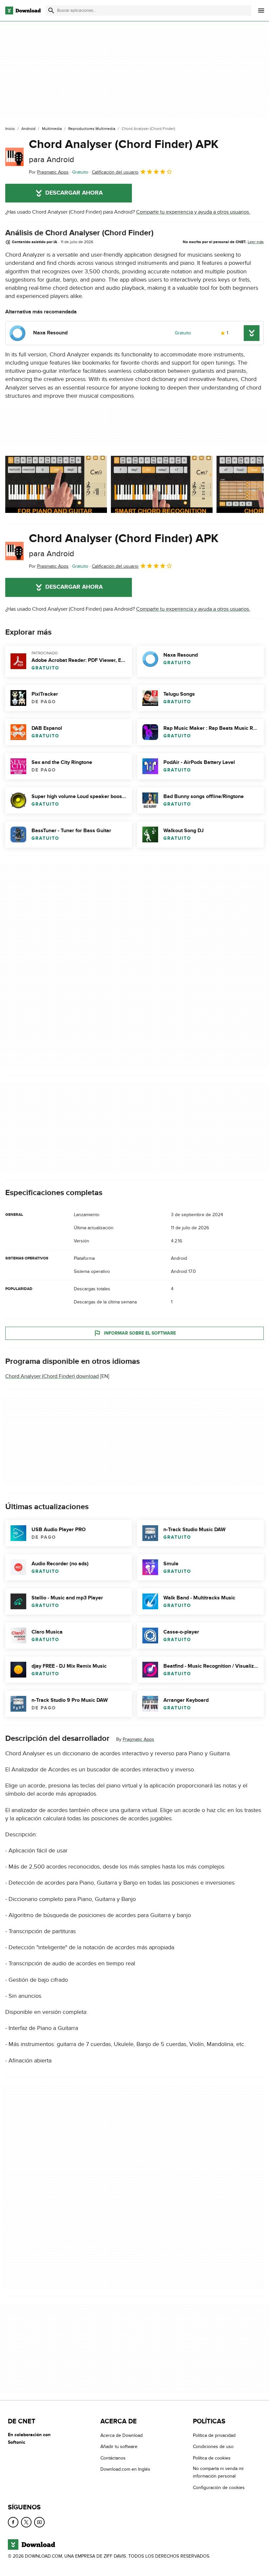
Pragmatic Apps (138, 1739)
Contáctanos (113, 2458)
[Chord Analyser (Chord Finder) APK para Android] (14, 157)
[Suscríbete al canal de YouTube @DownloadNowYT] (39, 2522)
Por (49, 172)
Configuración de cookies (219, 2488)
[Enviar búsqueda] (51, 11)
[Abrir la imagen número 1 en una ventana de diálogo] (162, 484)
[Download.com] (23, 11)
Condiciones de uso (213, 2447)
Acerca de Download (122, 2435)
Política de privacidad (214, 2435)
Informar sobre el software (140, 1333)
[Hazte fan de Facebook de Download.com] (13, 2522)
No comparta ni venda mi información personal (218, 2472)
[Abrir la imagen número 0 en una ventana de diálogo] (56, 484)
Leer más (256, 242)
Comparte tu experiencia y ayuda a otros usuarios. (193, 212)
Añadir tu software (119, 2447)
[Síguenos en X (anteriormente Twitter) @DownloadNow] (26, 2522)
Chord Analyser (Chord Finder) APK (124, 151)
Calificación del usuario (115, 172)
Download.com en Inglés (125, 2469)
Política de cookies (212, 2458)
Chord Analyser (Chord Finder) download (52, 1376)
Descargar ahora (74, 193)
